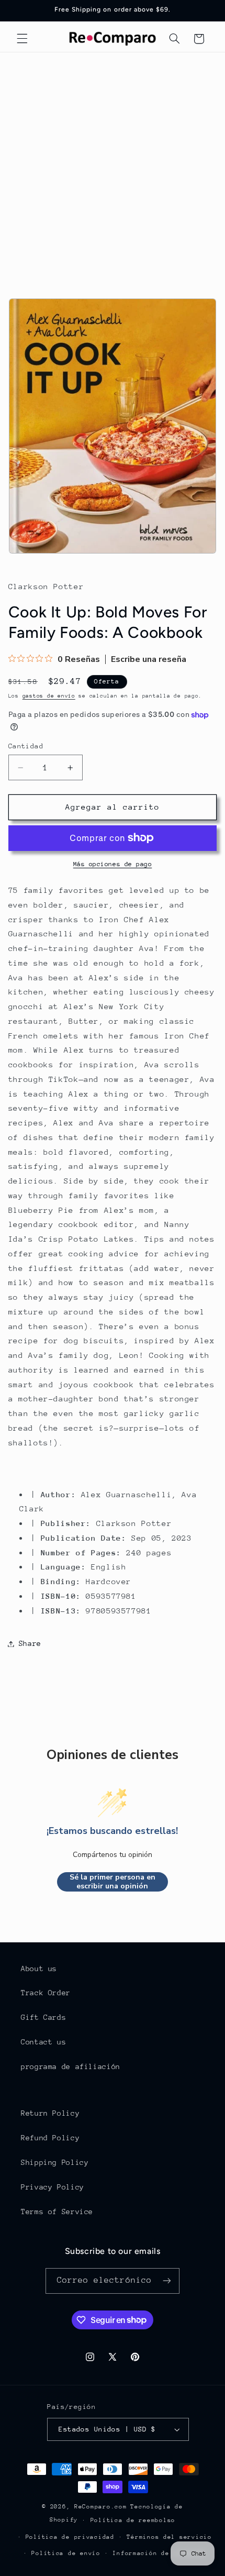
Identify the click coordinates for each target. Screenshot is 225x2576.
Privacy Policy (53, 2187)
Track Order (46, 1993)
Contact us (43, 2042)
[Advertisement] (113, 170)
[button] (22, 39)
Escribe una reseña (149, 659)
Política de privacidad (70, 2537)
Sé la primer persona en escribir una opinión (113, 1882)
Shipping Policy (55, 2162)
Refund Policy (50, 2138)
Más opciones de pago (113, 864)
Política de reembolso (133, 2520)
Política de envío (66, 2553)
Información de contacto (159, 2553)
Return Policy (50, 2113)
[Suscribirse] (167, 2281)
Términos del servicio (169, 2537)
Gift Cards (43, 2017)
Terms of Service (57, 2212)
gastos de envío (49, 696)
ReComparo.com (101, 2507)
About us (39, 1969)
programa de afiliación (71, 2066)
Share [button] (30, 1643)
